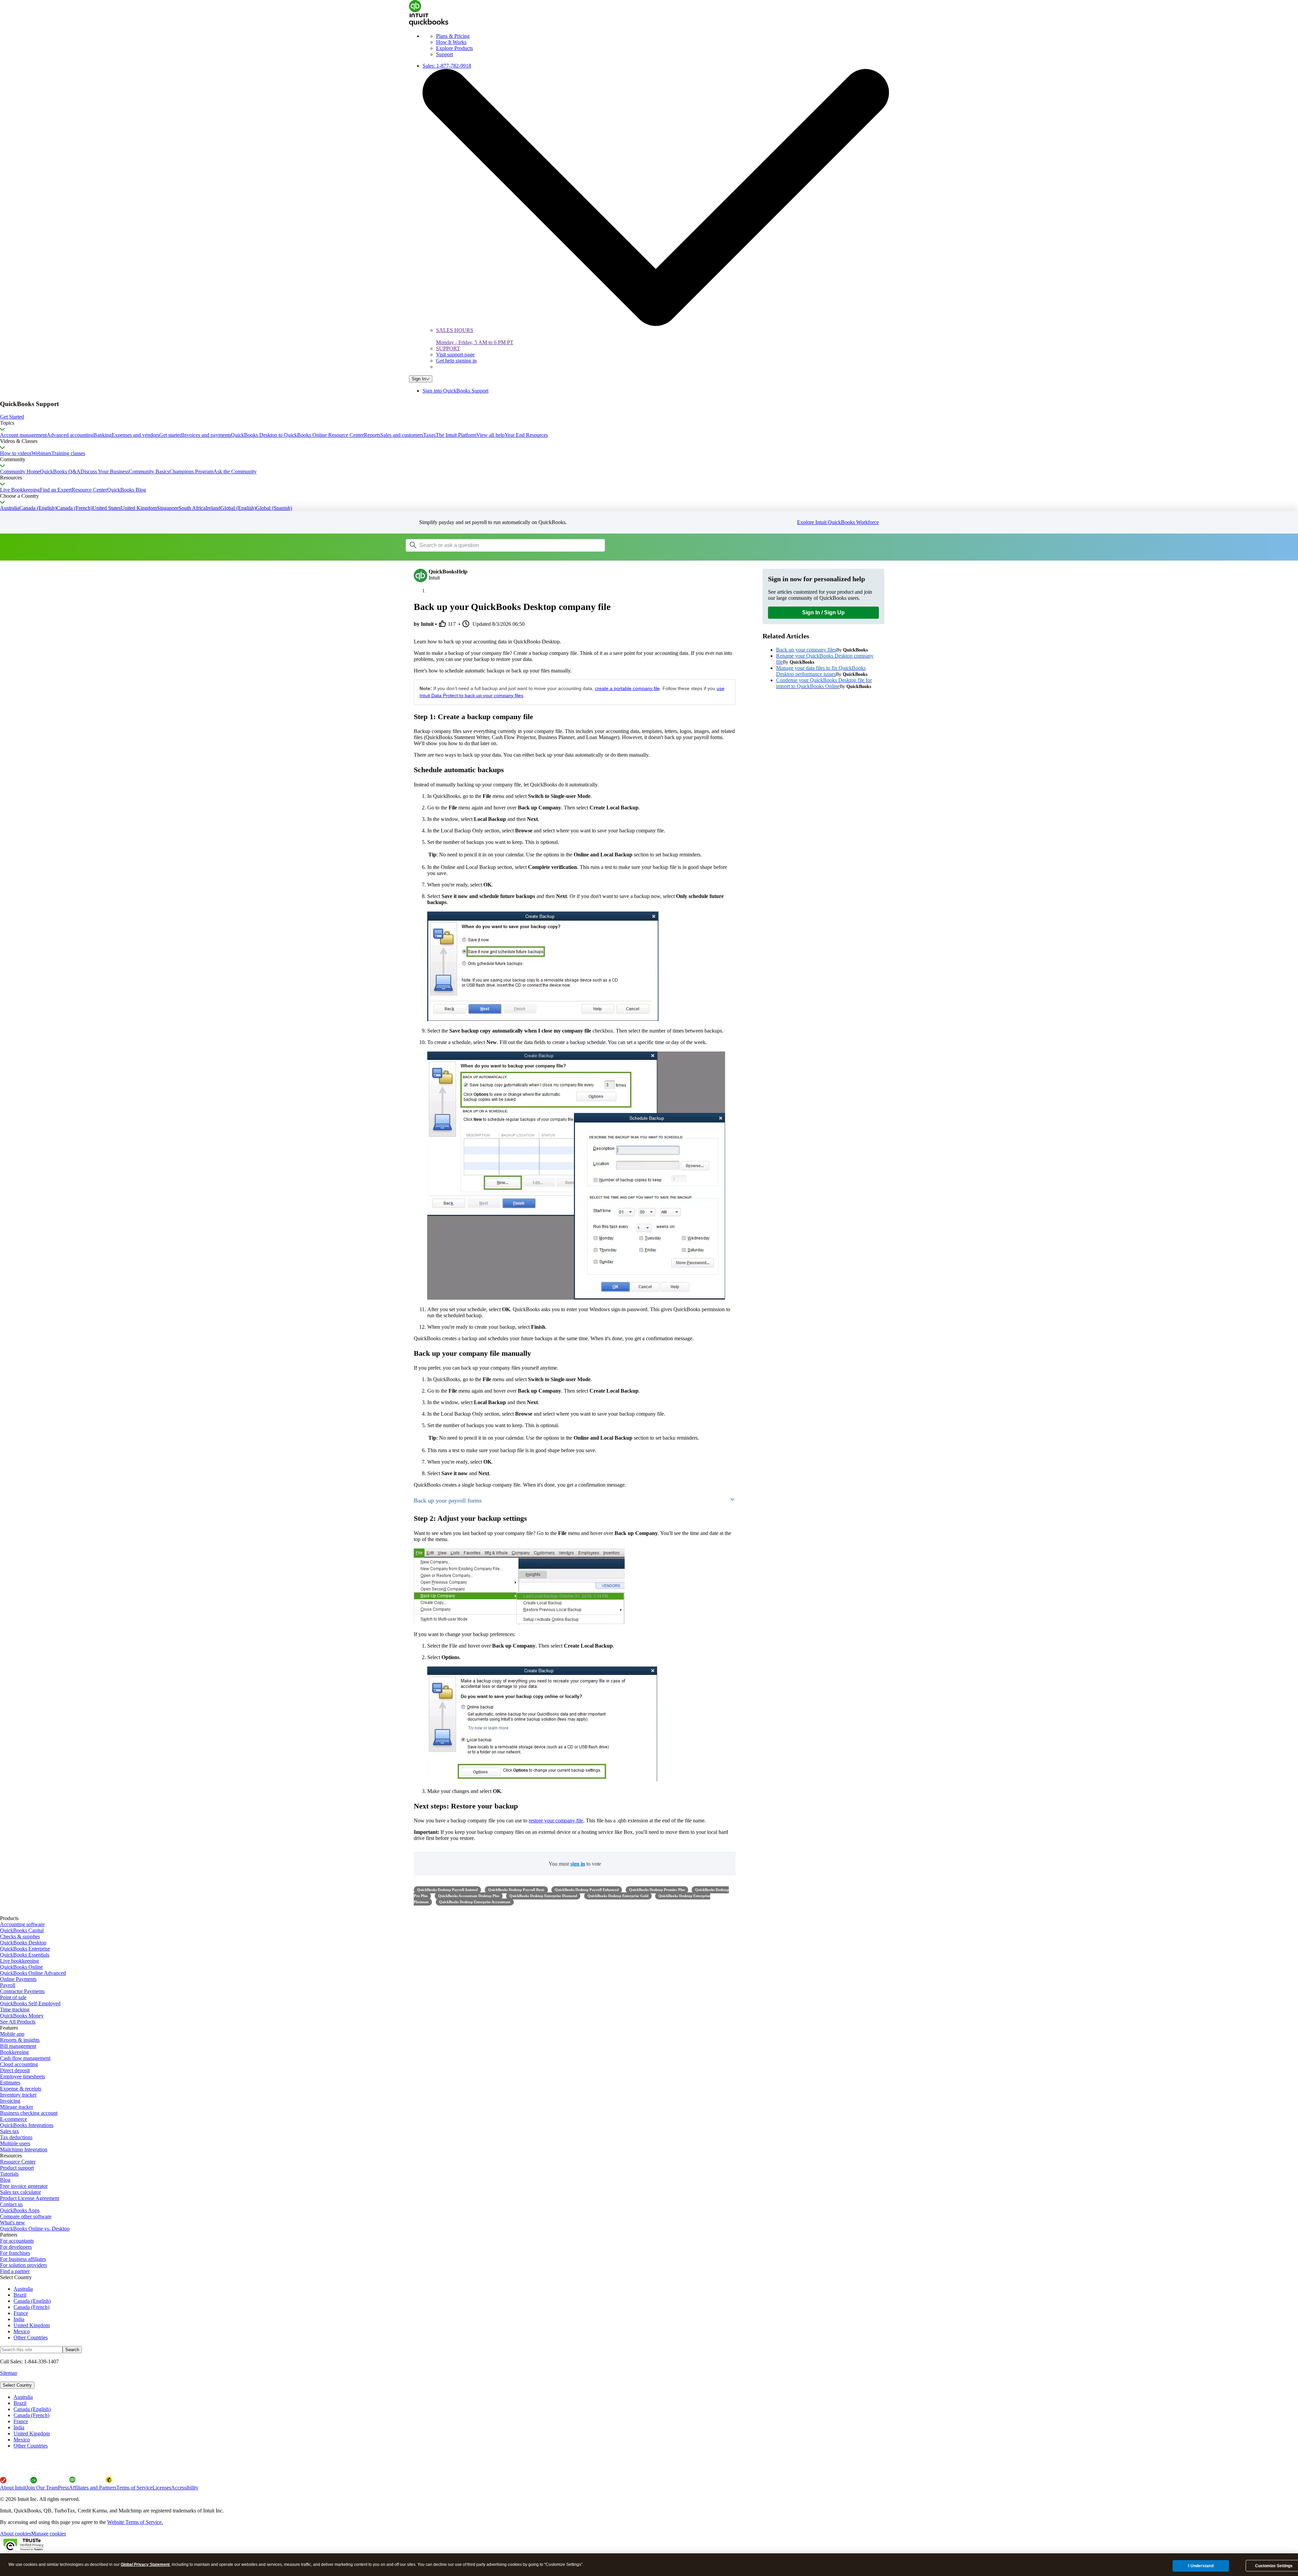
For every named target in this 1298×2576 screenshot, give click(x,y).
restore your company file (556, 1821)
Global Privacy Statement (145, 2565)
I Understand (1201, 2566)
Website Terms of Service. (135, 2522)
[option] (656, 2397)
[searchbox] (505, 545)
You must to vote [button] (575, 1864)
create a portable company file (627, 688)
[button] (649, 417)
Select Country (17, 2385)
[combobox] (491, 545)
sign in (578, 1864)
